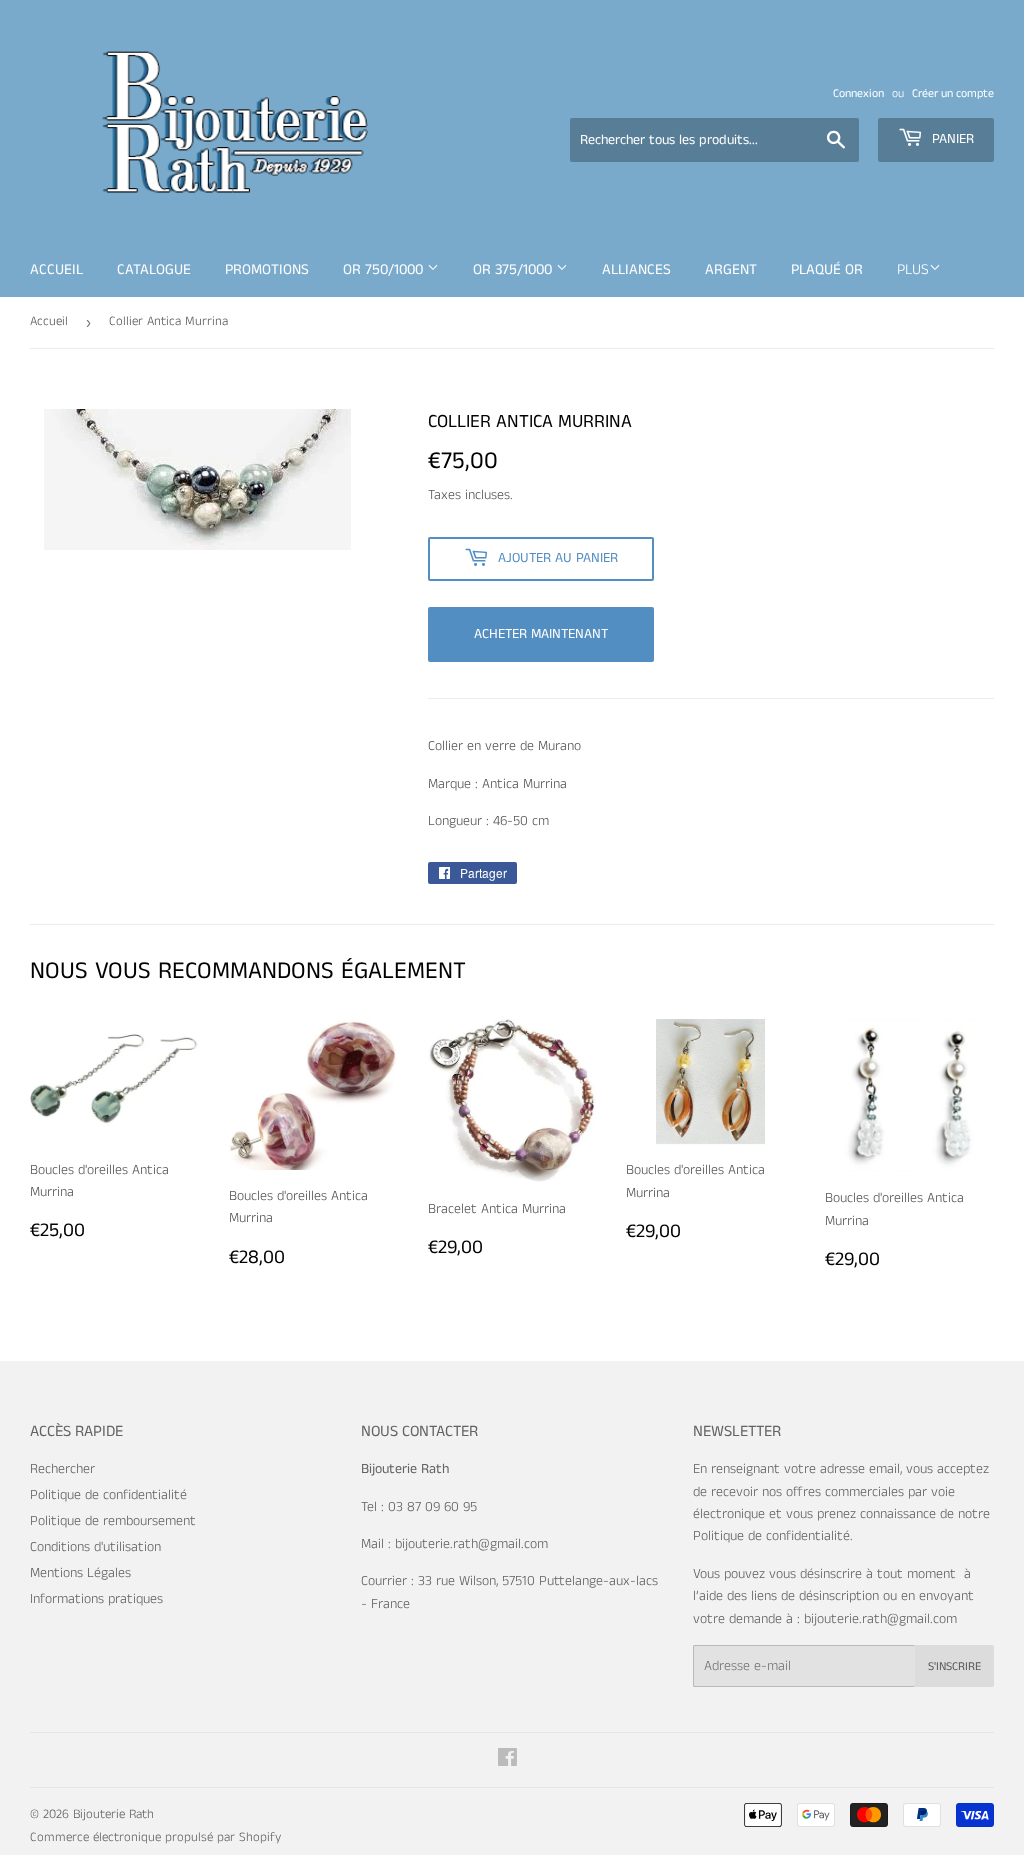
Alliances (636, 269)
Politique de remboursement (113, 1521)
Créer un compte (953, 93)
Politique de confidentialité (108, 1495)
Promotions (267, 269)
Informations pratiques (96, 1599)
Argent (731, 269)
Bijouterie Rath (113, 1814)
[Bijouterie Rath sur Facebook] (507, 1761)
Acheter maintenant (541, 634)
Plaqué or (827, 269)
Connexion (858, 93)
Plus (913, 269)
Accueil (56, 269)
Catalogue (154, 269)
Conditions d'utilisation (95, 1547)
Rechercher (62, 1469)
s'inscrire (954, 1666)
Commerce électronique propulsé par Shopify (155, 1837)
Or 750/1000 (385, 269)
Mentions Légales (80, 1573)
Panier (951, 139)
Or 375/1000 (514, 269)
